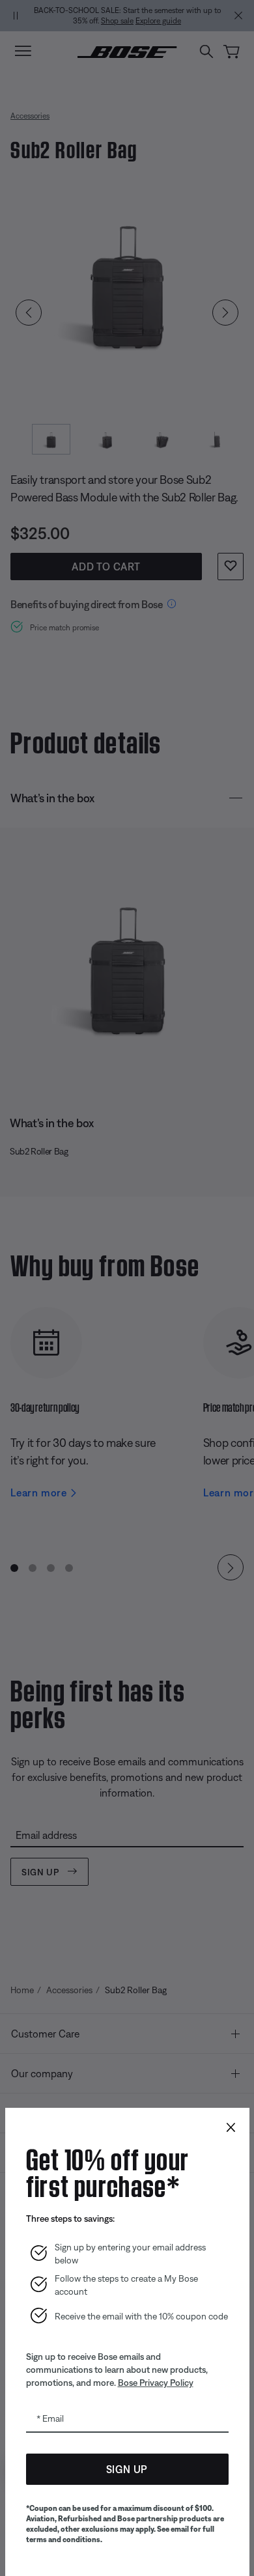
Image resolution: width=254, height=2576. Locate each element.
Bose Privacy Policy (156, 2383)
